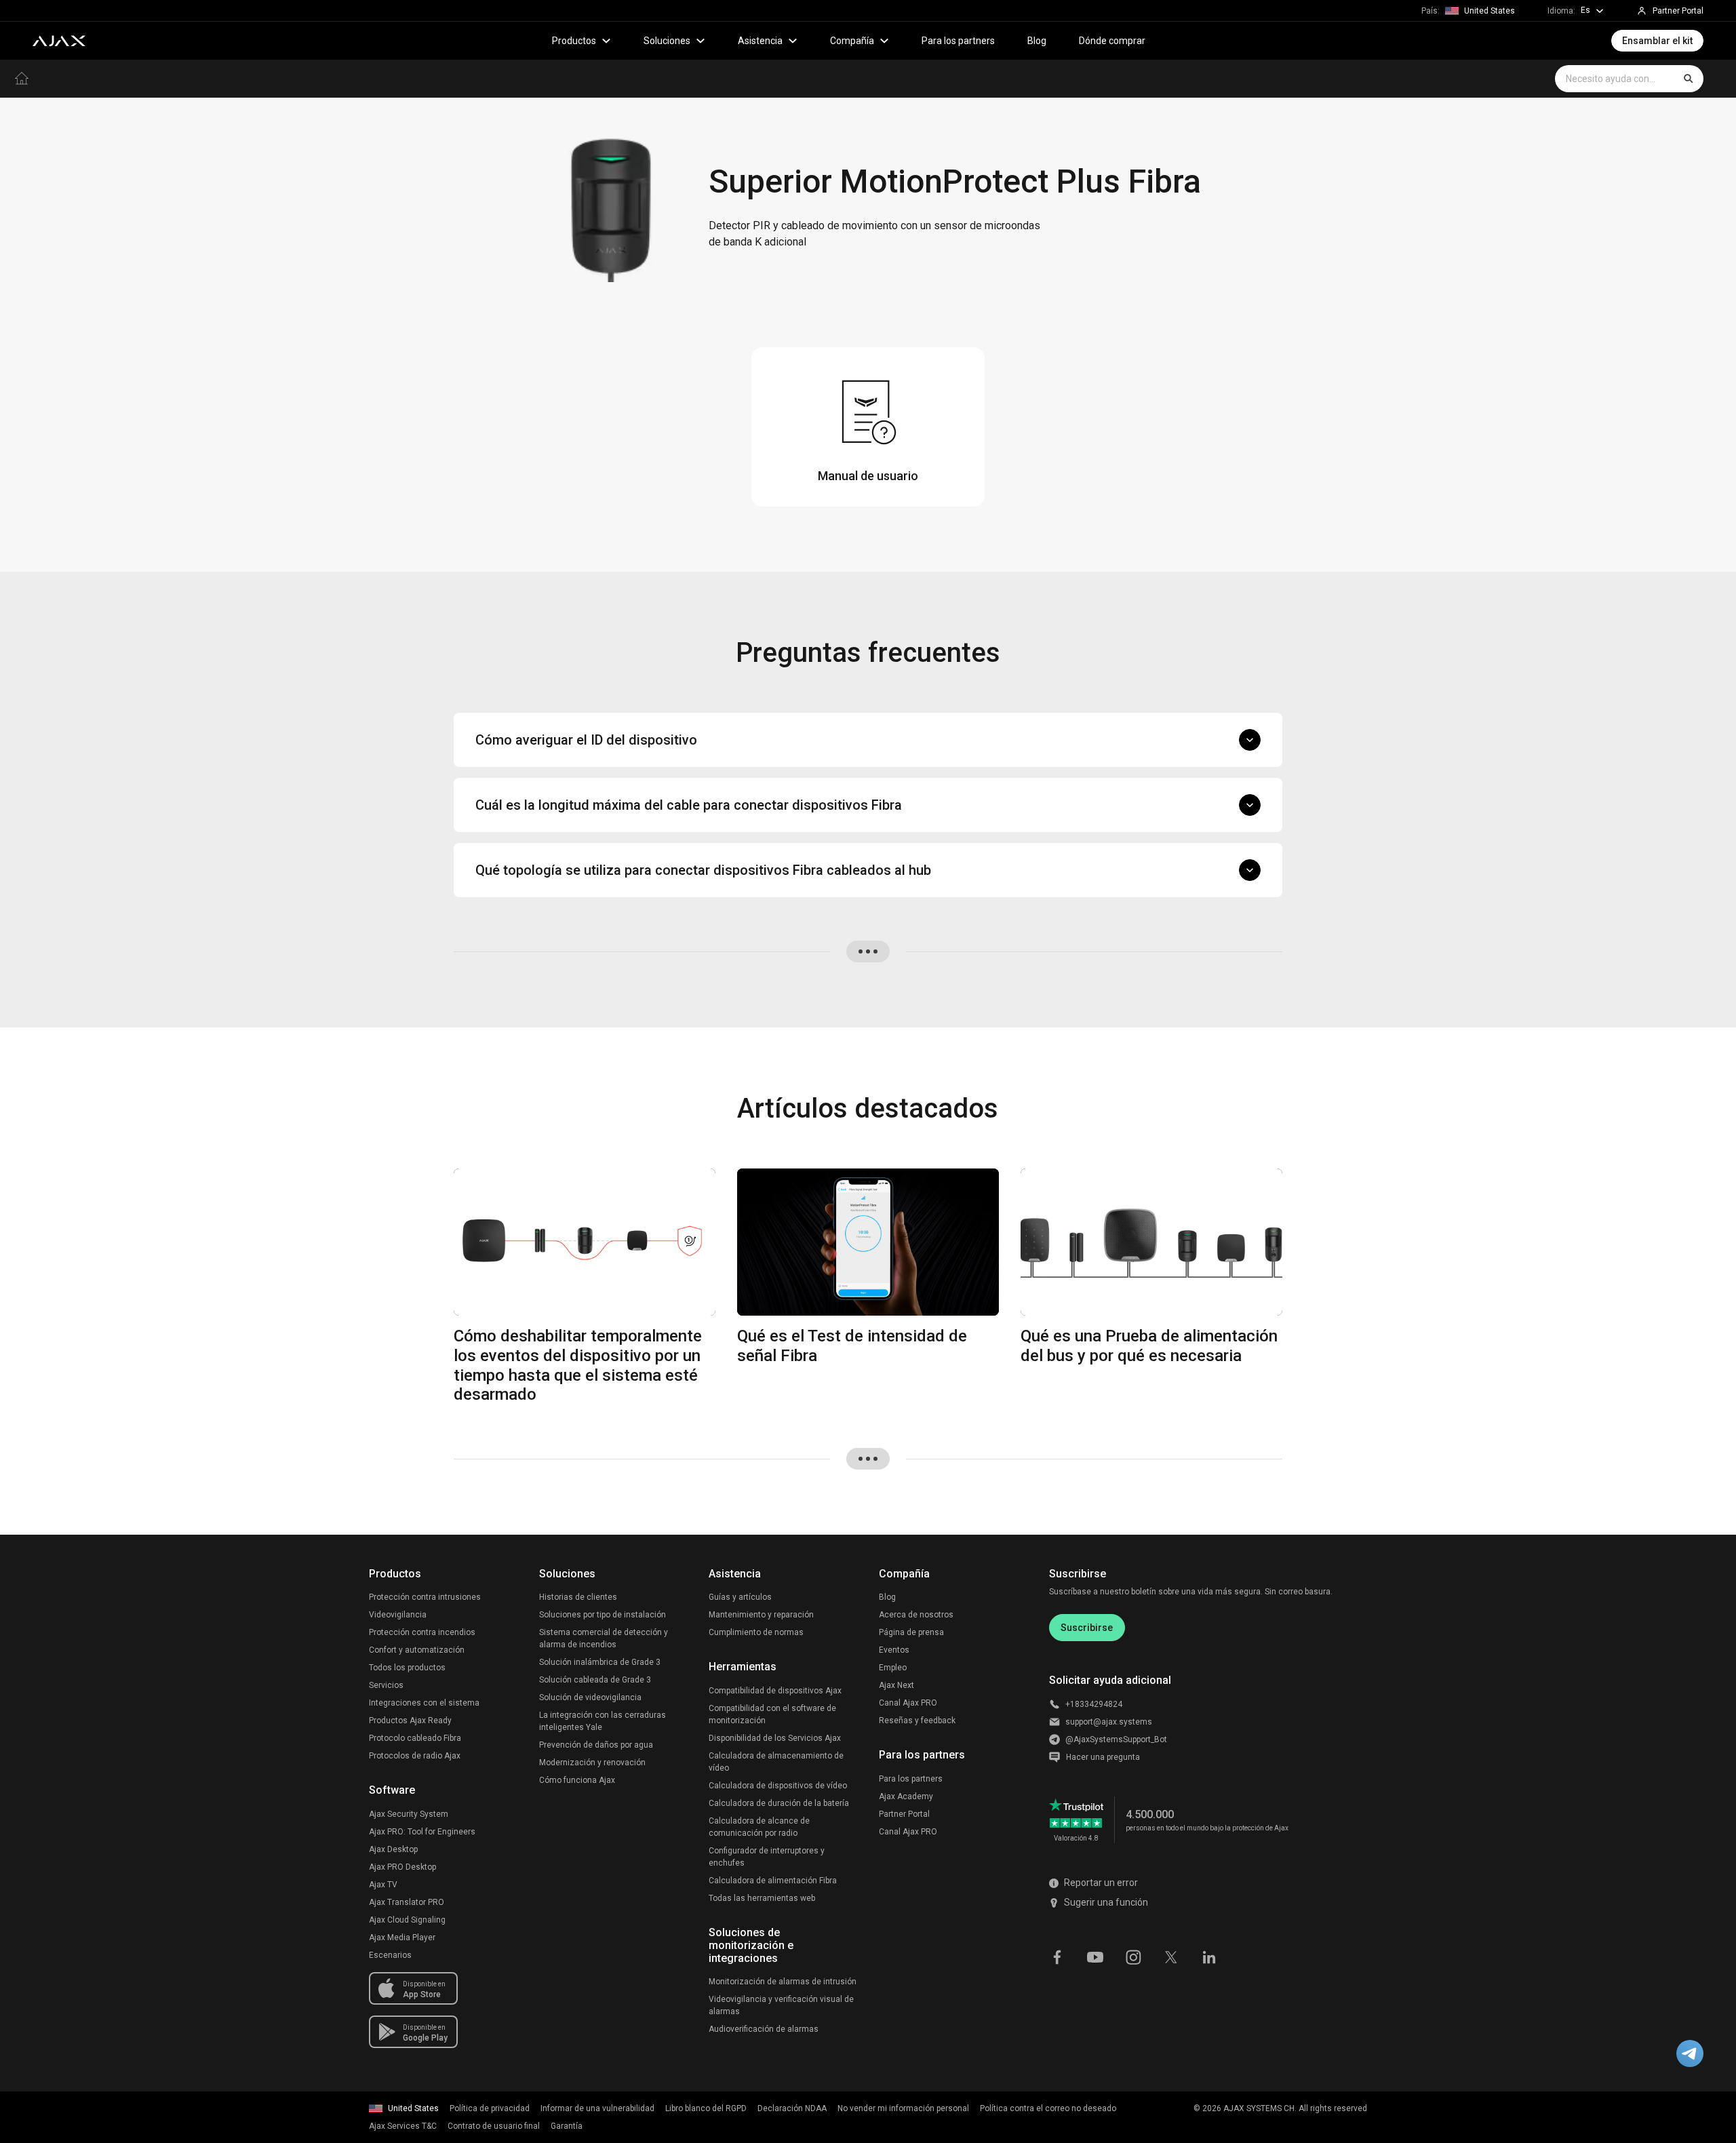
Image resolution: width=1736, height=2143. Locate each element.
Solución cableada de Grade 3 (595, 1680)
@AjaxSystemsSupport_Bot (1116, 1739)
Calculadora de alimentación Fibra (773, 1881)
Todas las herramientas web (762, 1898)
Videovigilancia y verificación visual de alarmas (781, 2005)
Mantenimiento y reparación (761, 1615)
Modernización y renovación (592, 1763)
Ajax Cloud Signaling (407, 1920)
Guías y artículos (740, 1597)
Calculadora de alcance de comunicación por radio (759, 1827)
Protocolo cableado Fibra (415, 1738)
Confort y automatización (417, 1650)
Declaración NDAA (792, 2108)
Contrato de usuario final (494, 2126)
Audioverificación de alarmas (764, 2029)
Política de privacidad (490, 2108)
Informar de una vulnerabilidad (597, 2108)
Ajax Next (896, 1685)
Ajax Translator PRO (407, 1902)
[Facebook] (1057, 1957)
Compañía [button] (852, 41)
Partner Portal (904, 1814)
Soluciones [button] (667, 41)
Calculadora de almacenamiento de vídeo (776, 1762)
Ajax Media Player (402, 1938)
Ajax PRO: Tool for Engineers (422, 1832)
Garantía (567, 2126)
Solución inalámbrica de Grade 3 (600, 1662)
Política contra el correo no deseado (1048, 2108)
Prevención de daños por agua (596, 1745)
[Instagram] (1133, 1957)
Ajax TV (383, 1885)
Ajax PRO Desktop (402, 1867)
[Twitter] (1171, 1957)
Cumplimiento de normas (756, 1632)
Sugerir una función (1106, 1902)
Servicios (386, 1685)
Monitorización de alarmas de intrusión (783, 1982)
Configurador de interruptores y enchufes (767, 1857)
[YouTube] (1095, 1957)
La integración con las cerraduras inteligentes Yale (603, 1721)
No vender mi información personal (903, 2108)
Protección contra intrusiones (425, 1597)
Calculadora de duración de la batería (779, 1803)
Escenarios (390, 1955)
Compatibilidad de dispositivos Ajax (775, 1691)
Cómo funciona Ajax (577, 1780)
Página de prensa (911, 1632)
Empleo (893, 1668)
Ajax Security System (409, 1814)
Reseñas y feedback (917, 1721)
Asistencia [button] (760, 41)
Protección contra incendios (422, 1632)
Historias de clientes (578, 1597)
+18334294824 (1094, 1704)
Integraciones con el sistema (424, 1703)
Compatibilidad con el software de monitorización (772, 1714)
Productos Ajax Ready (410, 1721)
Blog (1037, 41)
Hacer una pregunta (1103, 1757)
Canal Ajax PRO (908, 1703)
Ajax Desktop (393, 1849)
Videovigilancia (398, 1615)
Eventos (894, 1650)
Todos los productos (407, 1668)
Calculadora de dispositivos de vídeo (778, 1786)
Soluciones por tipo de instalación (603, 1615)
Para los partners (958, 41)
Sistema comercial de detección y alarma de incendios (604, 1638)
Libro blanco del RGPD (706, 2108)
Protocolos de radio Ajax (415, 1756)
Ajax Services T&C (403, 2126)
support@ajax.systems (1109, 1722)
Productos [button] (574, 41)
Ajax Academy (906, 1796)
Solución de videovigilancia (590, 1697)
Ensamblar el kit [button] (1657, 41)
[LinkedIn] (1209, 1957)
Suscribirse (1087, 1628)
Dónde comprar (1112, 41)
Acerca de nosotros (916, 1615)
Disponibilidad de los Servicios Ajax (775, 1738)
